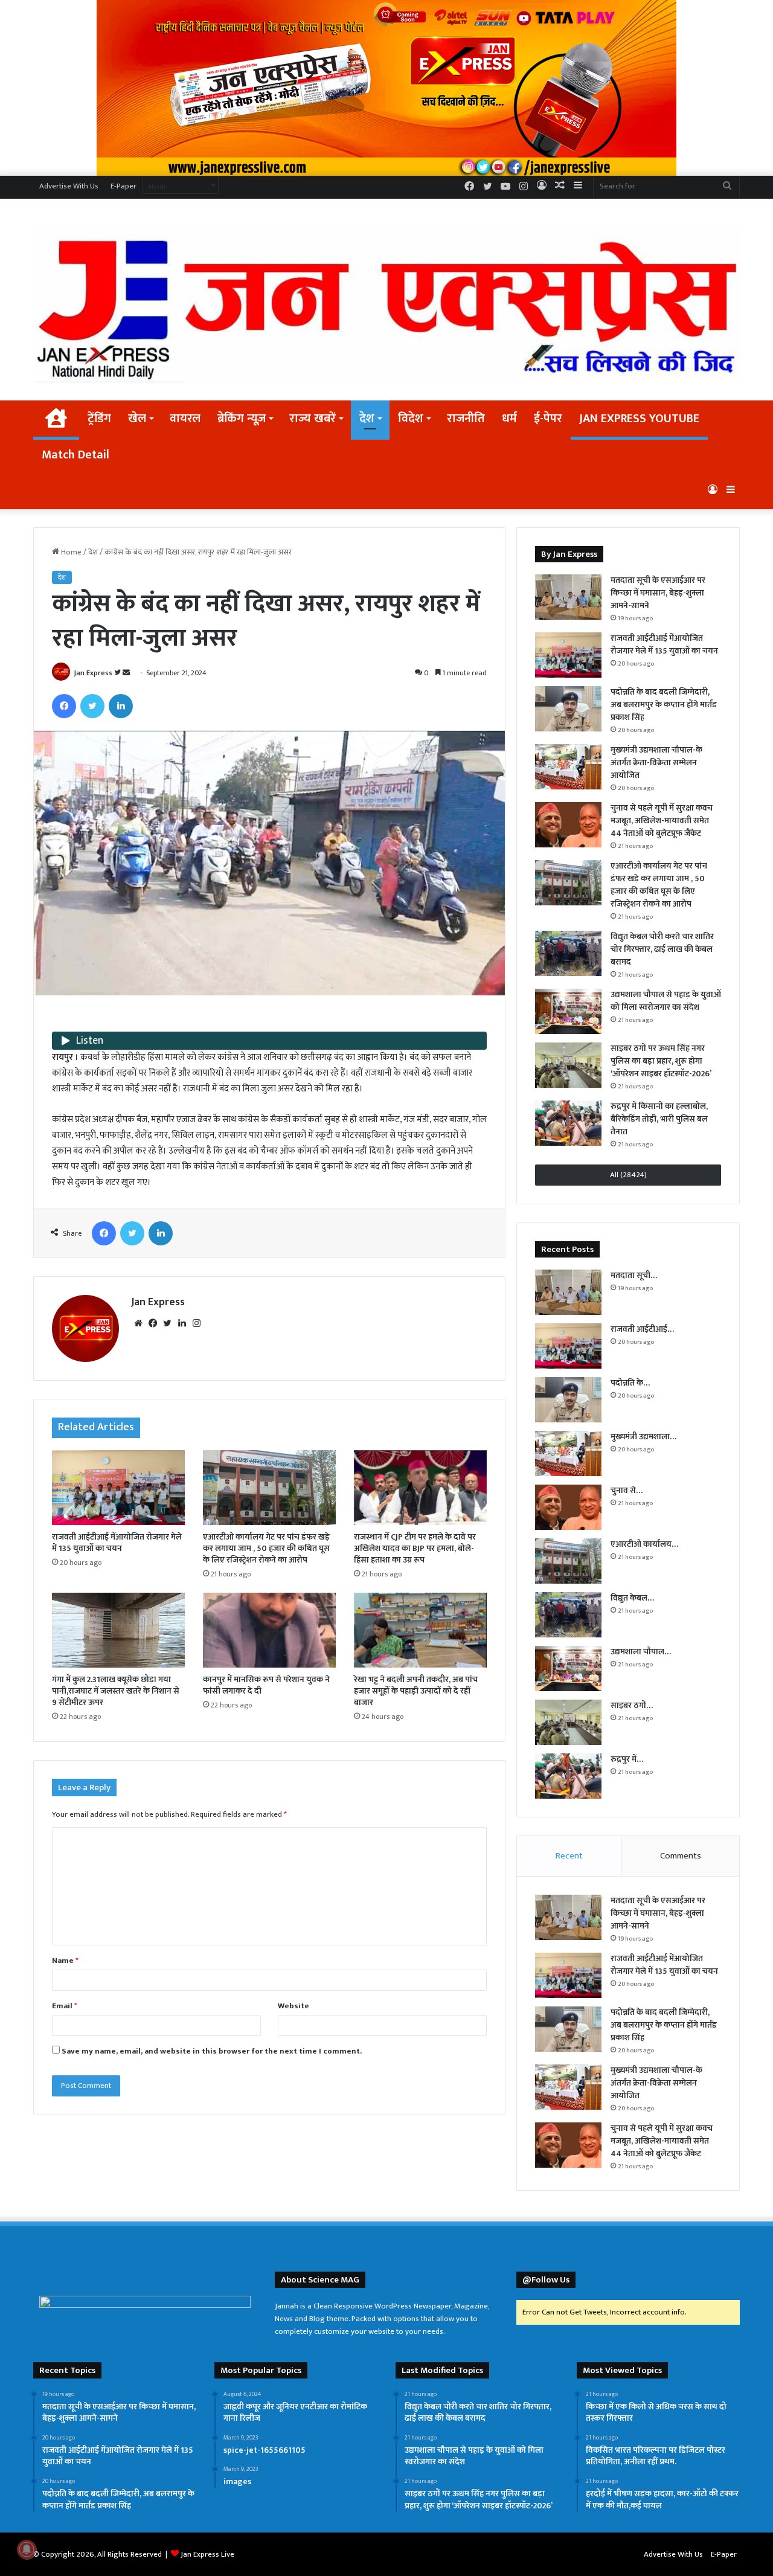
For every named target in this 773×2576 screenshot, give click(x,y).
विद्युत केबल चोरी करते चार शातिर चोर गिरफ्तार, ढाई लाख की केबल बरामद (662, 949)
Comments (681, 1856)
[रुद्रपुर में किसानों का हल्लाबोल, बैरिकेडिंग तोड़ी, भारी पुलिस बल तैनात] (568, 1123)
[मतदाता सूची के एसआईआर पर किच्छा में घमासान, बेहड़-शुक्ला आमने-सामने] (568, 597)
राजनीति (466, 419)
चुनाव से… (627, 1490)
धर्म (509, 419)
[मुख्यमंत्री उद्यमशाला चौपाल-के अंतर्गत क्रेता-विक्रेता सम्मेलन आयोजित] (568, 767)
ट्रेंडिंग (99, 419)
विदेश (411, 419)
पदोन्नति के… (630, 1383)
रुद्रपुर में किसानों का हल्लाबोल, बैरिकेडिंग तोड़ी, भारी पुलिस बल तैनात (659, 1119)
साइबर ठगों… (632, 1705)
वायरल (185, 419)
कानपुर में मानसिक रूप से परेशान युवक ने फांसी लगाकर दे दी (266, 1685)
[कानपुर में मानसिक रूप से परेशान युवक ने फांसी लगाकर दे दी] (269, 1630)
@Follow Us (546, 2280)
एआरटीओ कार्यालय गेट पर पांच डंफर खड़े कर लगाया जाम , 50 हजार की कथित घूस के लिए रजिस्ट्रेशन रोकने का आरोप (266, 1548)
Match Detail (75, 455)
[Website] (138, 1323)
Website (293, 2006)
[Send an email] (126, 673)
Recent (569, 1856)
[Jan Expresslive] (386, 304)
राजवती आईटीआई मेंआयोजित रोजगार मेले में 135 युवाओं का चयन (117, 1543)
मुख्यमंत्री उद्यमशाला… (643, 1437)
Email (65, 2006)
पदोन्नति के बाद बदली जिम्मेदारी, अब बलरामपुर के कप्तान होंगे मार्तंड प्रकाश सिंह (664, 705)
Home (70, 552)
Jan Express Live (207, 2554)
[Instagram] (196, 1323)
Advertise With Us (69, 186)
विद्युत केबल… (632, 1598)
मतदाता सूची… (634, 1275)
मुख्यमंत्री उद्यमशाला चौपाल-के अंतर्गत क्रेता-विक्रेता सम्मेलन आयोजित (656, 763)
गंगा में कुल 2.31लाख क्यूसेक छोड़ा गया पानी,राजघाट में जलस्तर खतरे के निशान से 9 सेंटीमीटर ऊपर (116, 1691)
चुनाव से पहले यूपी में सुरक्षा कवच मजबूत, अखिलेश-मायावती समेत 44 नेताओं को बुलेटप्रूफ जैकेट (662, 821)
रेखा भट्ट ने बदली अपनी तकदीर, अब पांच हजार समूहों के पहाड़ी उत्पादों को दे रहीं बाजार (416, 1691)
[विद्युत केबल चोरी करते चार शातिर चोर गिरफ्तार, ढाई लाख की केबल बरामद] (568, 953)
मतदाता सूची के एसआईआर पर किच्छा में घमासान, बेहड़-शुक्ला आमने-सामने (658, 593)
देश (367, 419)
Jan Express (93, 673)
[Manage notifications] (27, 2549)
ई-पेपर (548, 419)
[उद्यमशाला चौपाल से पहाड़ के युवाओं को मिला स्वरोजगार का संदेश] (568, 1011)
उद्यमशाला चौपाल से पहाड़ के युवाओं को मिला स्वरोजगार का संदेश (666, 1001)
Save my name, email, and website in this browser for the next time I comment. (212, 2051)
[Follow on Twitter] (118, 673)
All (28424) (628, 1175)
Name (65, 1961)
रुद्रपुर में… (627, 1759)
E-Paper (123, 186)
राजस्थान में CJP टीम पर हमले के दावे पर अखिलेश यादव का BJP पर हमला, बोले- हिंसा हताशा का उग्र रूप (415, 1548)
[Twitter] (92, 706)
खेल (137, 419)
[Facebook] (64, 706)
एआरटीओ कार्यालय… (644, 1544)
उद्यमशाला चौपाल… (641, 1652)
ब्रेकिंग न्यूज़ (242, 419)
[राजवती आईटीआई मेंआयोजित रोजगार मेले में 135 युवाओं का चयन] (118, 1488)
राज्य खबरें (313, 419)
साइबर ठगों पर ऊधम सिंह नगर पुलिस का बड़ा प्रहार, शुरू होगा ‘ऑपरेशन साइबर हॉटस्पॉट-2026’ (661, 1061)
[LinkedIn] (121, 706)
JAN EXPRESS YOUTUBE (639, 419)
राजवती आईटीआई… (642, 1329)
